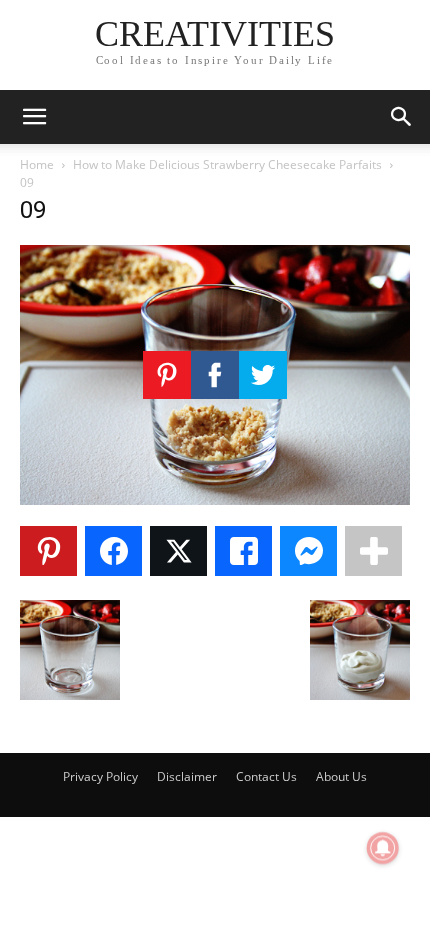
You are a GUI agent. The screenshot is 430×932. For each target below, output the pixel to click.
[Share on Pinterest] (48, 551)
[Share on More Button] (373, 551)
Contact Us (266, 776)
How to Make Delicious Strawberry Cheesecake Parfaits (227, 164)
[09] (215, 499)
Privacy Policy (100, 776)
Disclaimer (187, 776)
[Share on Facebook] (113, 551)
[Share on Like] (243, 551)
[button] (34, 117)
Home (37, 164)
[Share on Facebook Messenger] (308, 551)
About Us (341, 776)
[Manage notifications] (383, 848)
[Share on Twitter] (178, 551)
